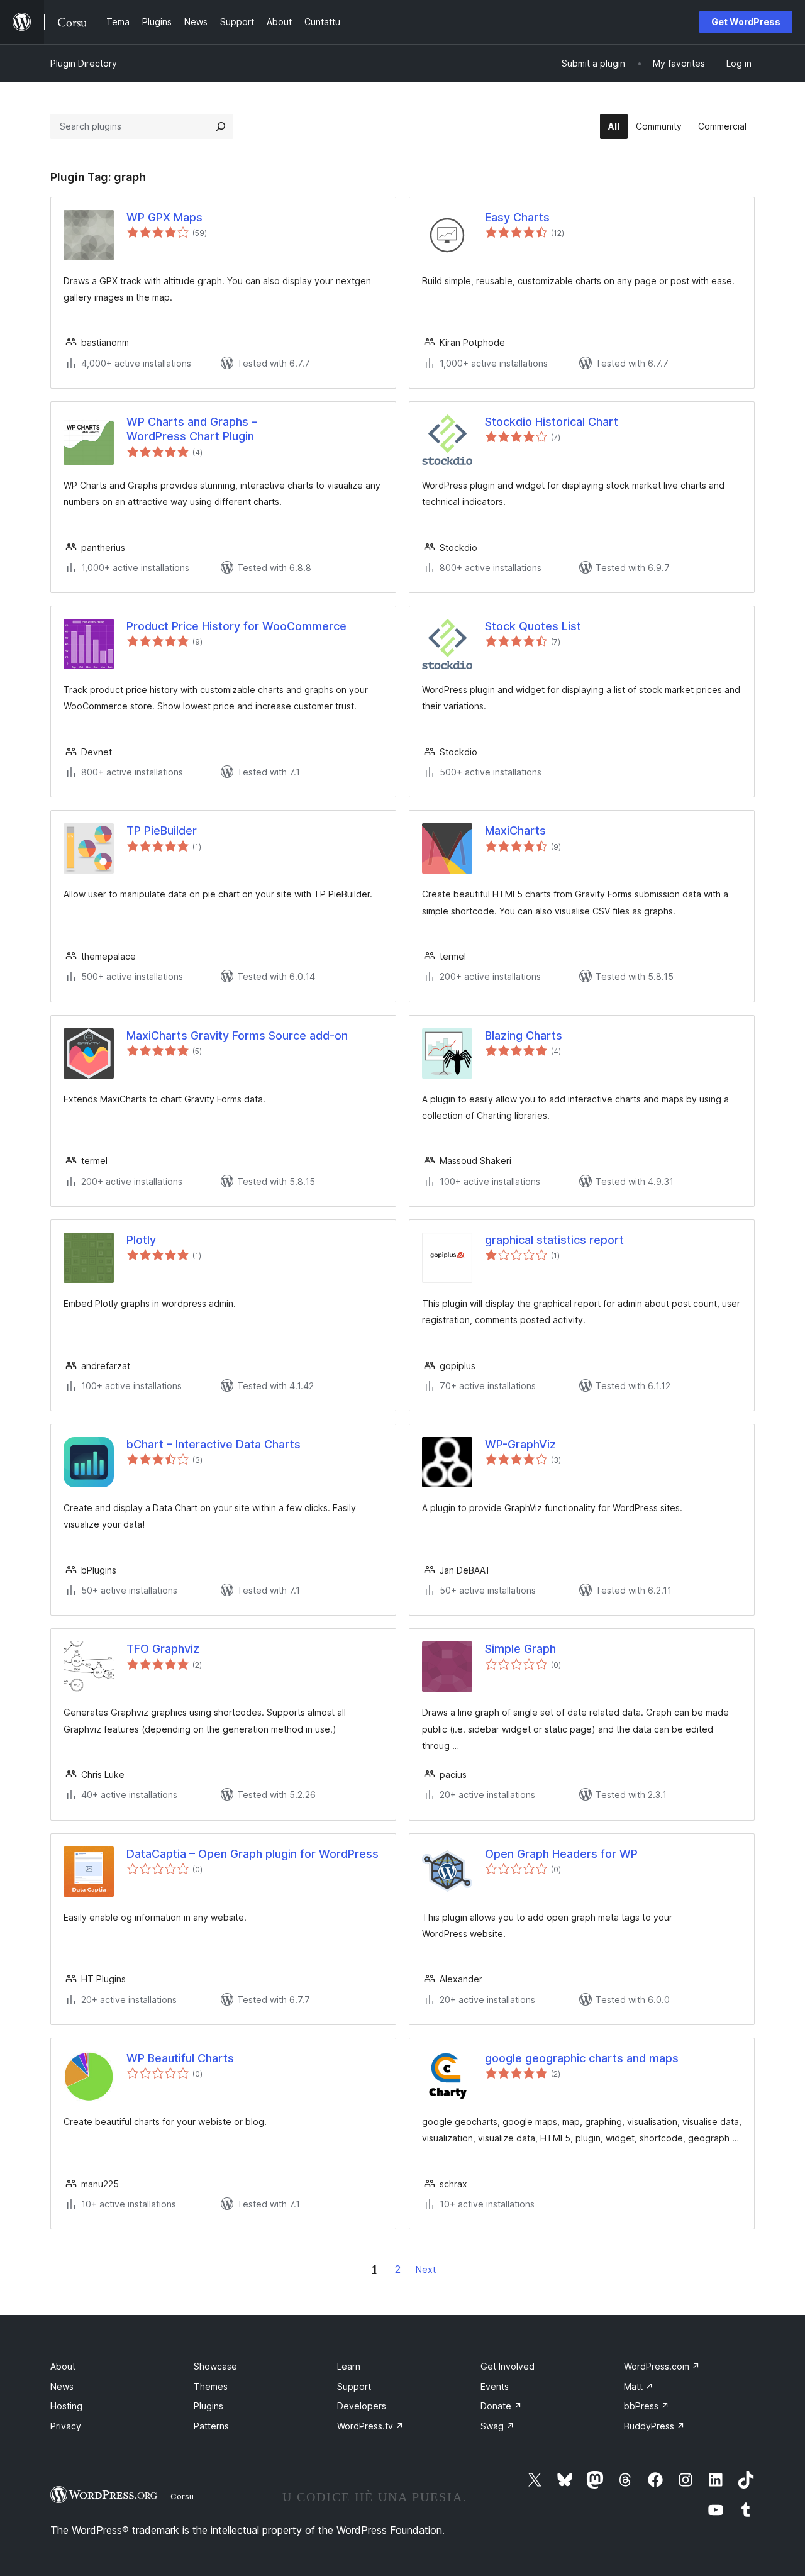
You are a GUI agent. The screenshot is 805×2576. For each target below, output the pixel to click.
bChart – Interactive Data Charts (214, 1444)
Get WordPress (746, 22)
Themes (211, 2386)
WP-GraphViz (520, 1444)
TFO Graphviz (163, 1649)
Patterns (211, 2426)
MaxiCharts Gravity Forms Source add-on (237, 1035)
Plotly (141, 1240)
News (62, 2386)
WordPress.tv (370, 2426)
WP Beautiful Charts (180, 2058)
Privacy (66, 2426)
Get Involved (508, 2366)
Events (495, 2386)
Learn (349, 2366)
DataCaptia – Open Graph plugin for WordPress (253, 1854)
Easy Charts (517, 217)
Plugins (208, 2406)
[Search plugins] (221, 126)
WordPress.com (662, 2366)
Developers (362, 2406)
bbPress (647, 2406)
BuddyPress (654, 2426)
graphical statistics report (554, 1240)
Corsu (182, 2496)
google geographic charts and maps (582, 2058)
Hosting (66, 2406)
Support (354, 2386)
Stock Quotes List (533, 626)
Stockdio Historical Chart (552, 422)
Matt (639, 2386)
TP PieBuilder (162, 830)
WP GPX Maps (164, 217)
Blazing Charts (524, 1035)
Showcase (215, 2366)
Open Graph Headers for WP (561, 1854)
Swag (497, 2426)
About (63, 2366)
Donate (501, 2406)
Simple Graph (520, 1649)
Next (426, 2269)
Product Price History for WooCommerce (236, 626)
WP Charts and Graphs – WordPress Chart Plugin (192, 429)
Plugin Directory (84, 63)
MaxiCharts (515, 830)
